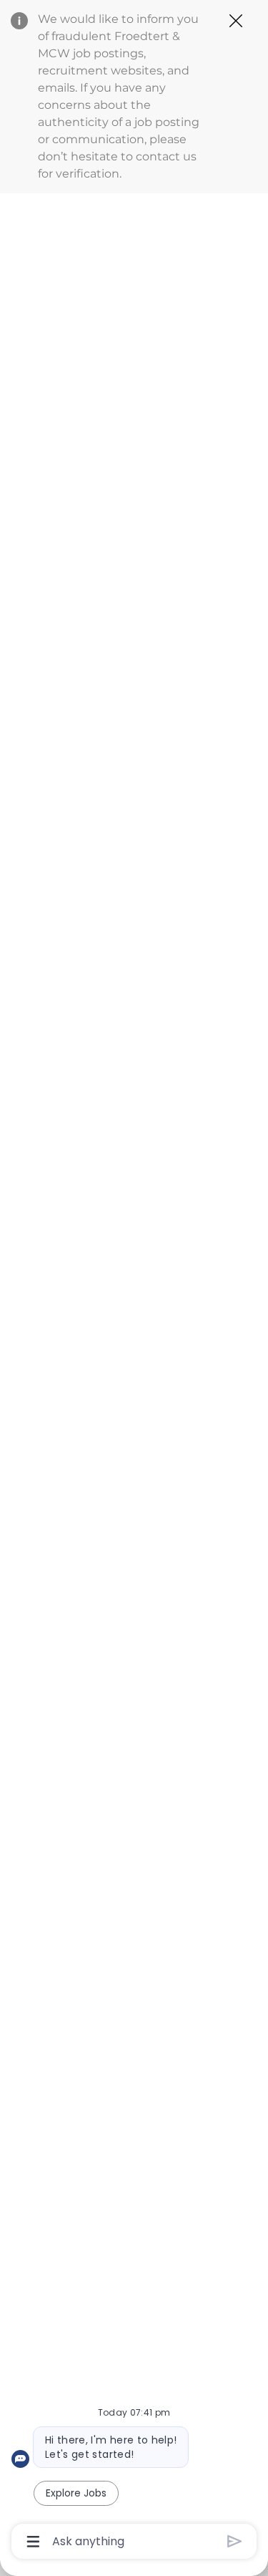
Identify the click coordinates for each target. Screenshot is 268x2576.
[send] (235, 2541)
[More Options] (33, 2542)
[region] (134, 1282)
